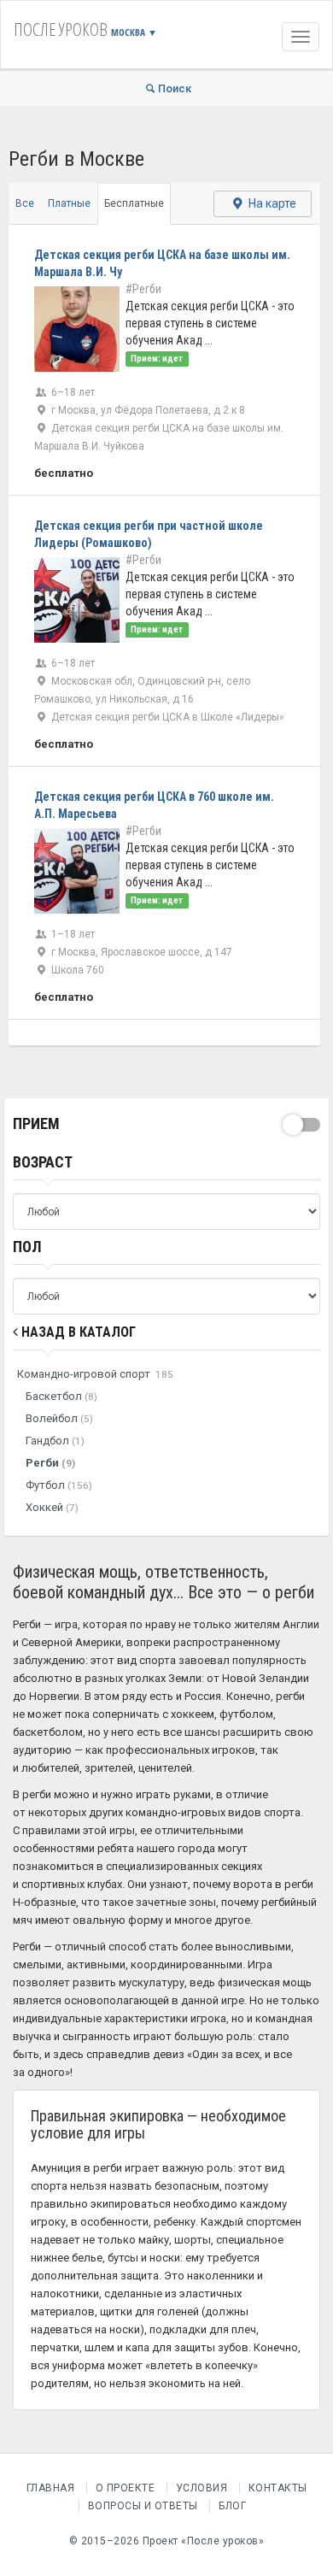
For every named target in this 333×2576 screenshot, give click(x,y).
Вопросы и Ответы (143, 2506)
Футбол (59, 1485)
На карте (271, 203)
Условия (202, 2488)
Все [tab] (25, 203)
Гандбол (55, 1441)
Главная (51, 2488)
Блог (232, 2506)
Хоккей (52, 1507)
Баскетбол (61, 1396)
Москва (134, 32)
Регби (50, 1463)
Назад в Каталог (77, 1332)
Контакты (278, 2488)
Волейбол (59, 1418)
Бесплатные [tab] (134, 203)
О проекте (126, 2488)
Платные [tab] (69, 203)
